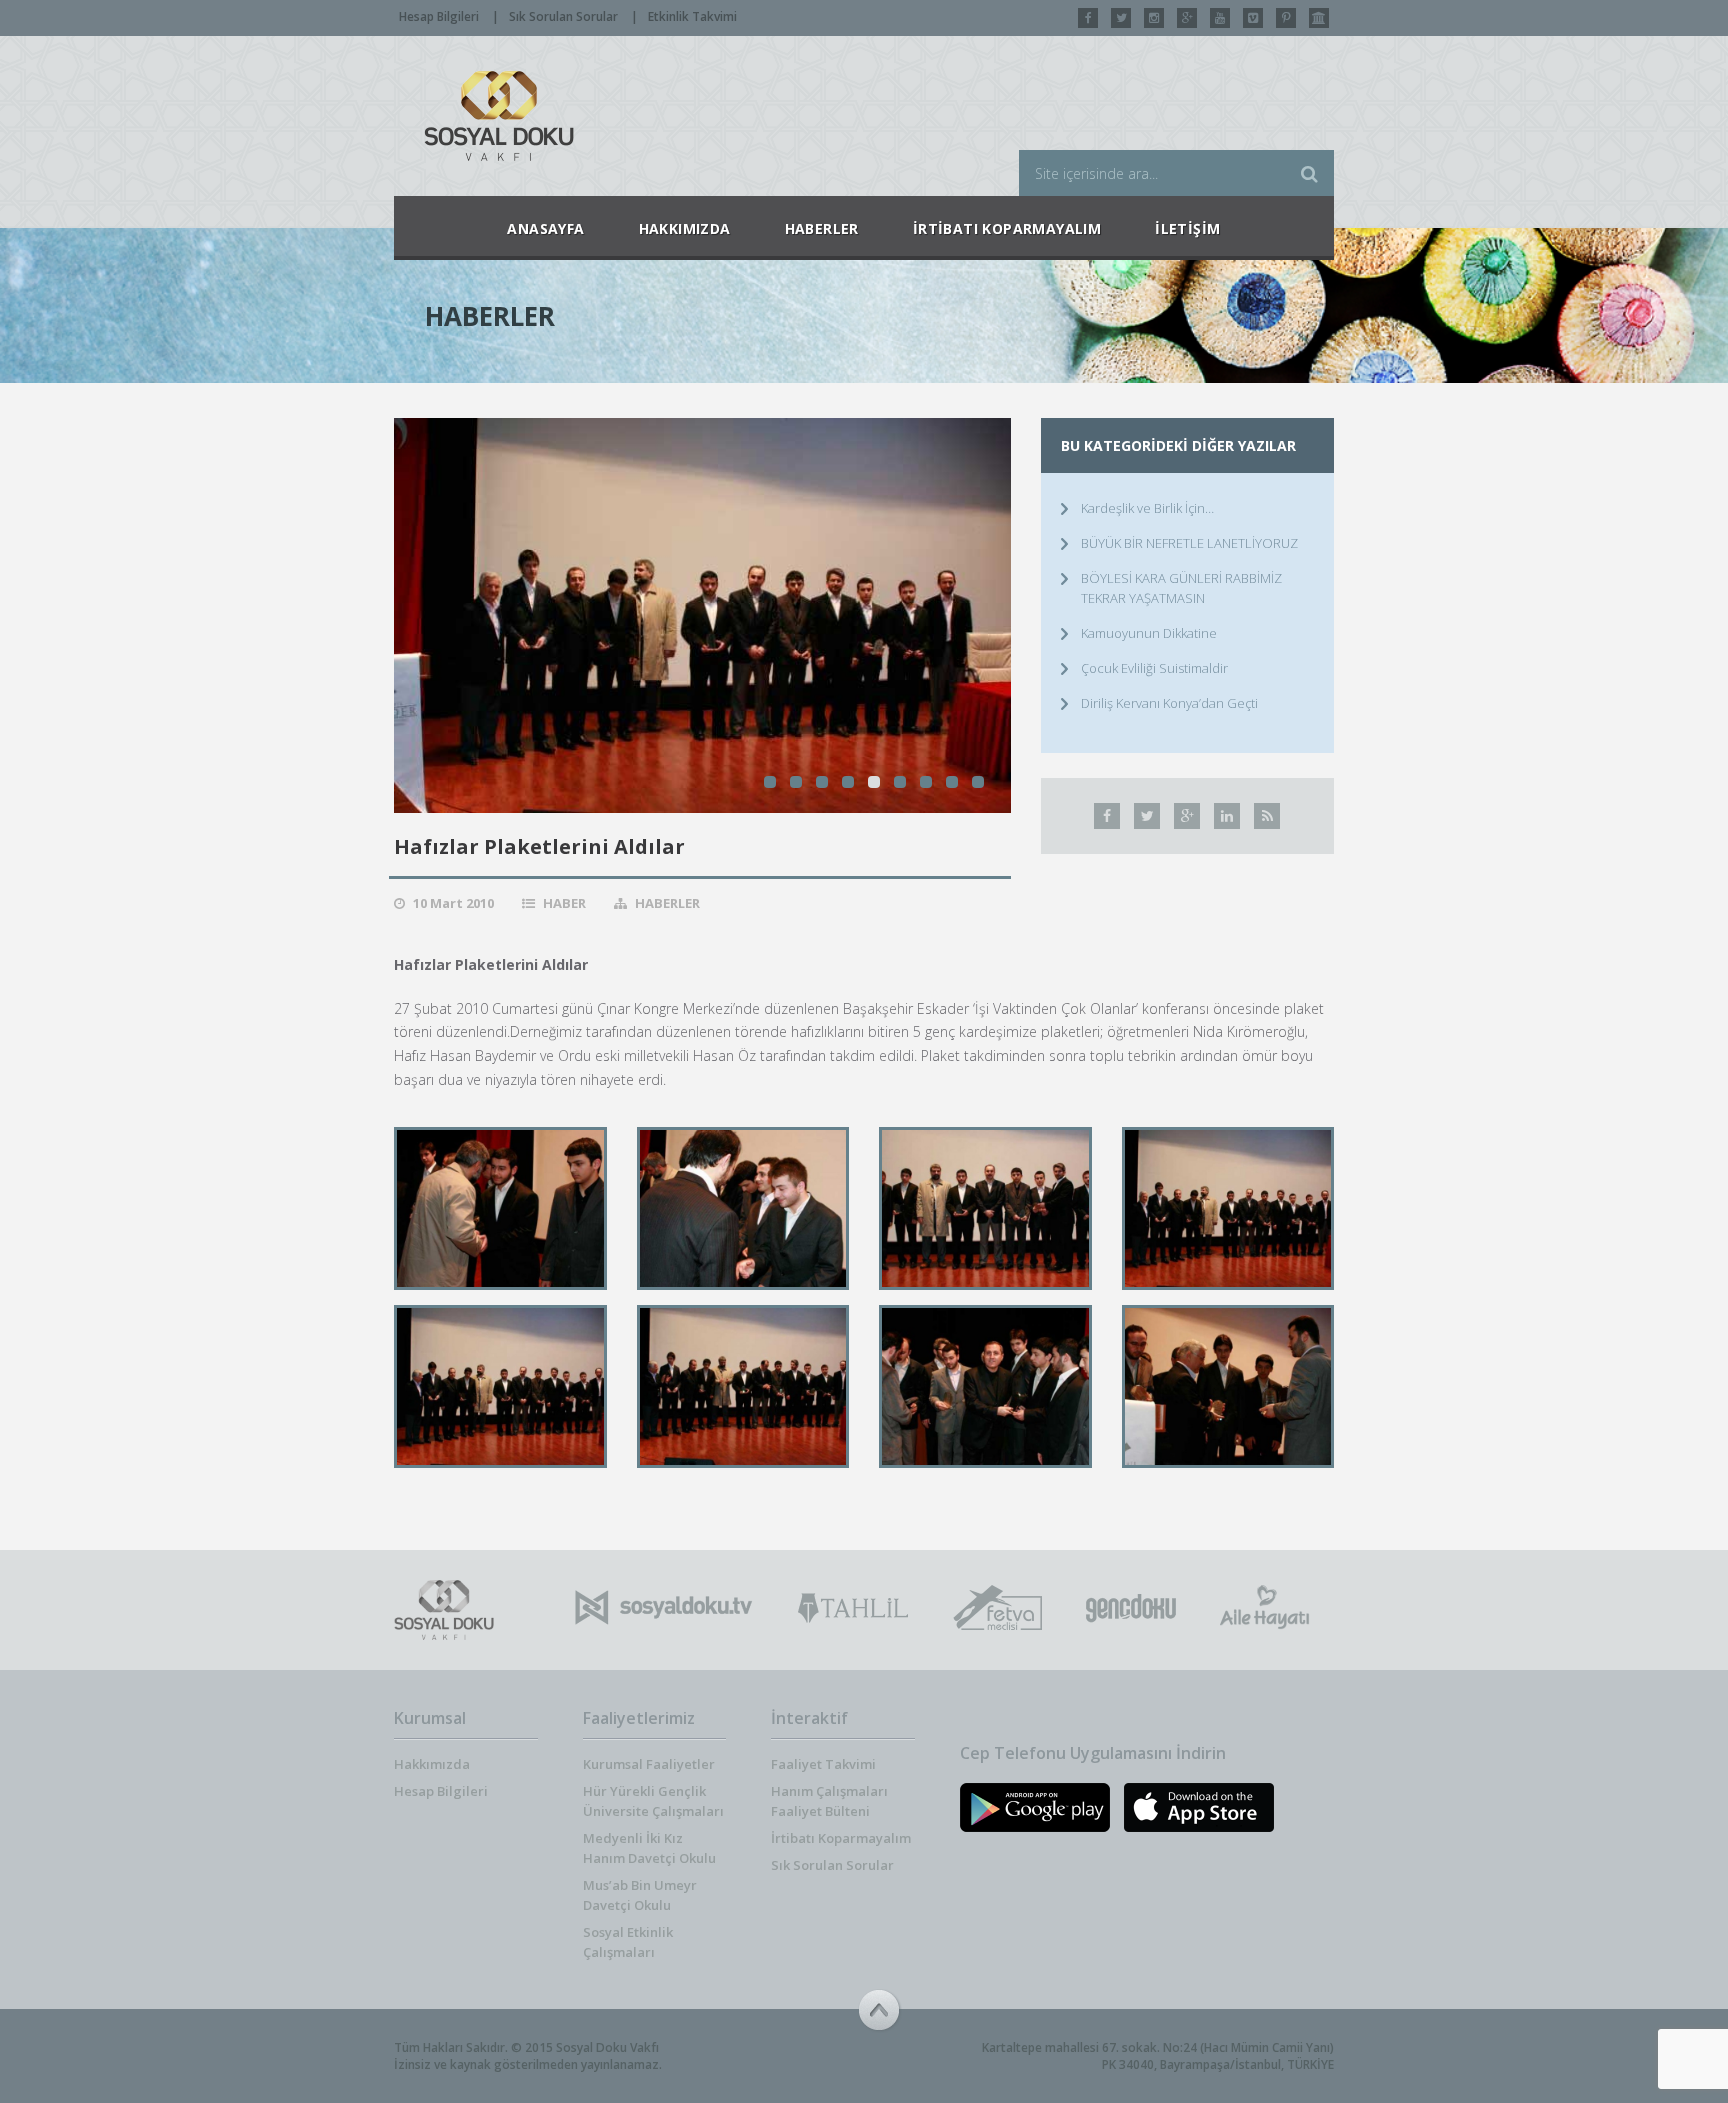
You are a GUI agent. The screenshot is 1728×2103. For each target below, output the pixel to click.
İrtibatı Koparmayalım (841, 1838)
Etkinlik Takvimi (692, 16)
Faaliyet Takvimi (823, 1764)
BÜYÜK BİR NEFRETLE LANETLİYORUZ (1189, 543)
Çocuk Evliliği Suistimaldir (1154, 668)
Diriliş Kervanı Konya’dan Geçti (1169, 703)
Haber (564, 903)
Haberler (667, 903)
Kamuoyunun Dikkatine (1149, 633)
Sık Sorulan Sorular (563, 16)
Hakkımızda (432, 1764)
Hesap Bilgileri (439, 16)
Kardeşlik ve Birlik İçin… (1147, 508)
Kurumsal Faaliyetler (649, 1764)
